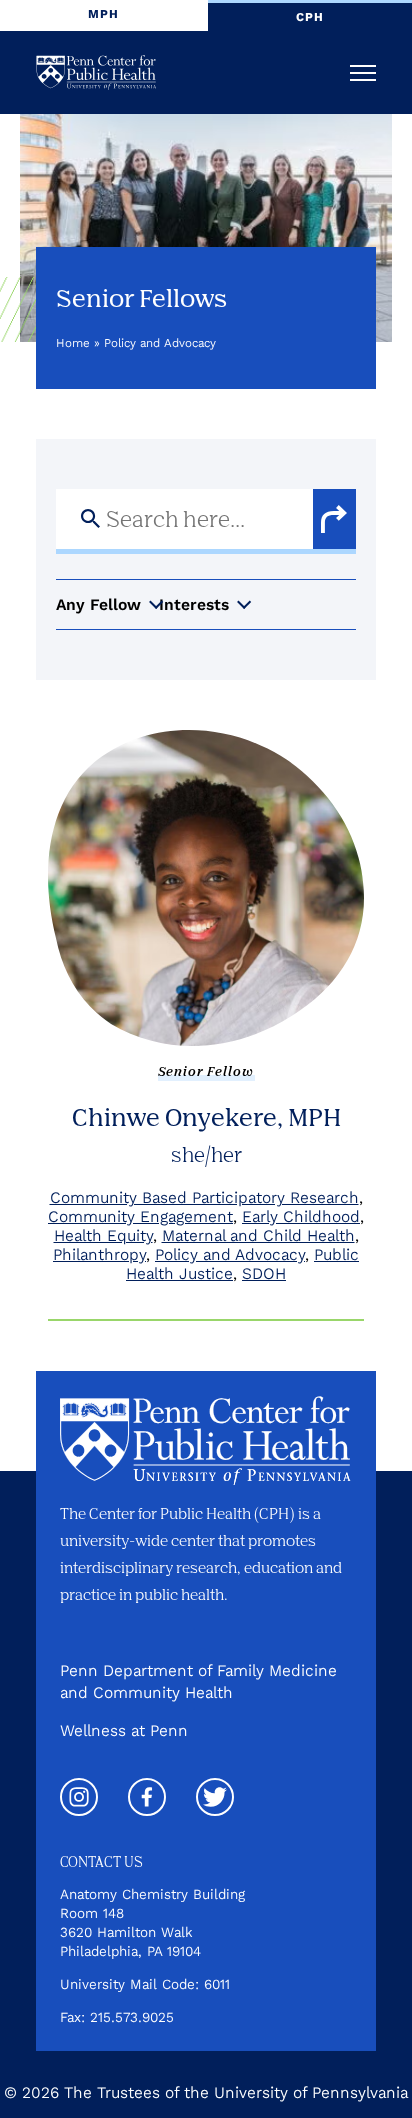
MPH (103, 14)
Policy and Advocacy (230, 1254)
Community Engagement (140, 1216)
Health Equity (103, 1235)
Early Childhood (301, 1216)
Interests (194, 604)
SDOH (264, 1273)
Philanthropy (99, 1254)
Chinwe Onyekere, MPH (206, 1116)
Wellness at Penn (124, 1730)
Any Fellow (98, 604)
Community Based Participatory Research (204, 1197)
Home (73, 343)
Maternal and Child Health (258, 1235)
